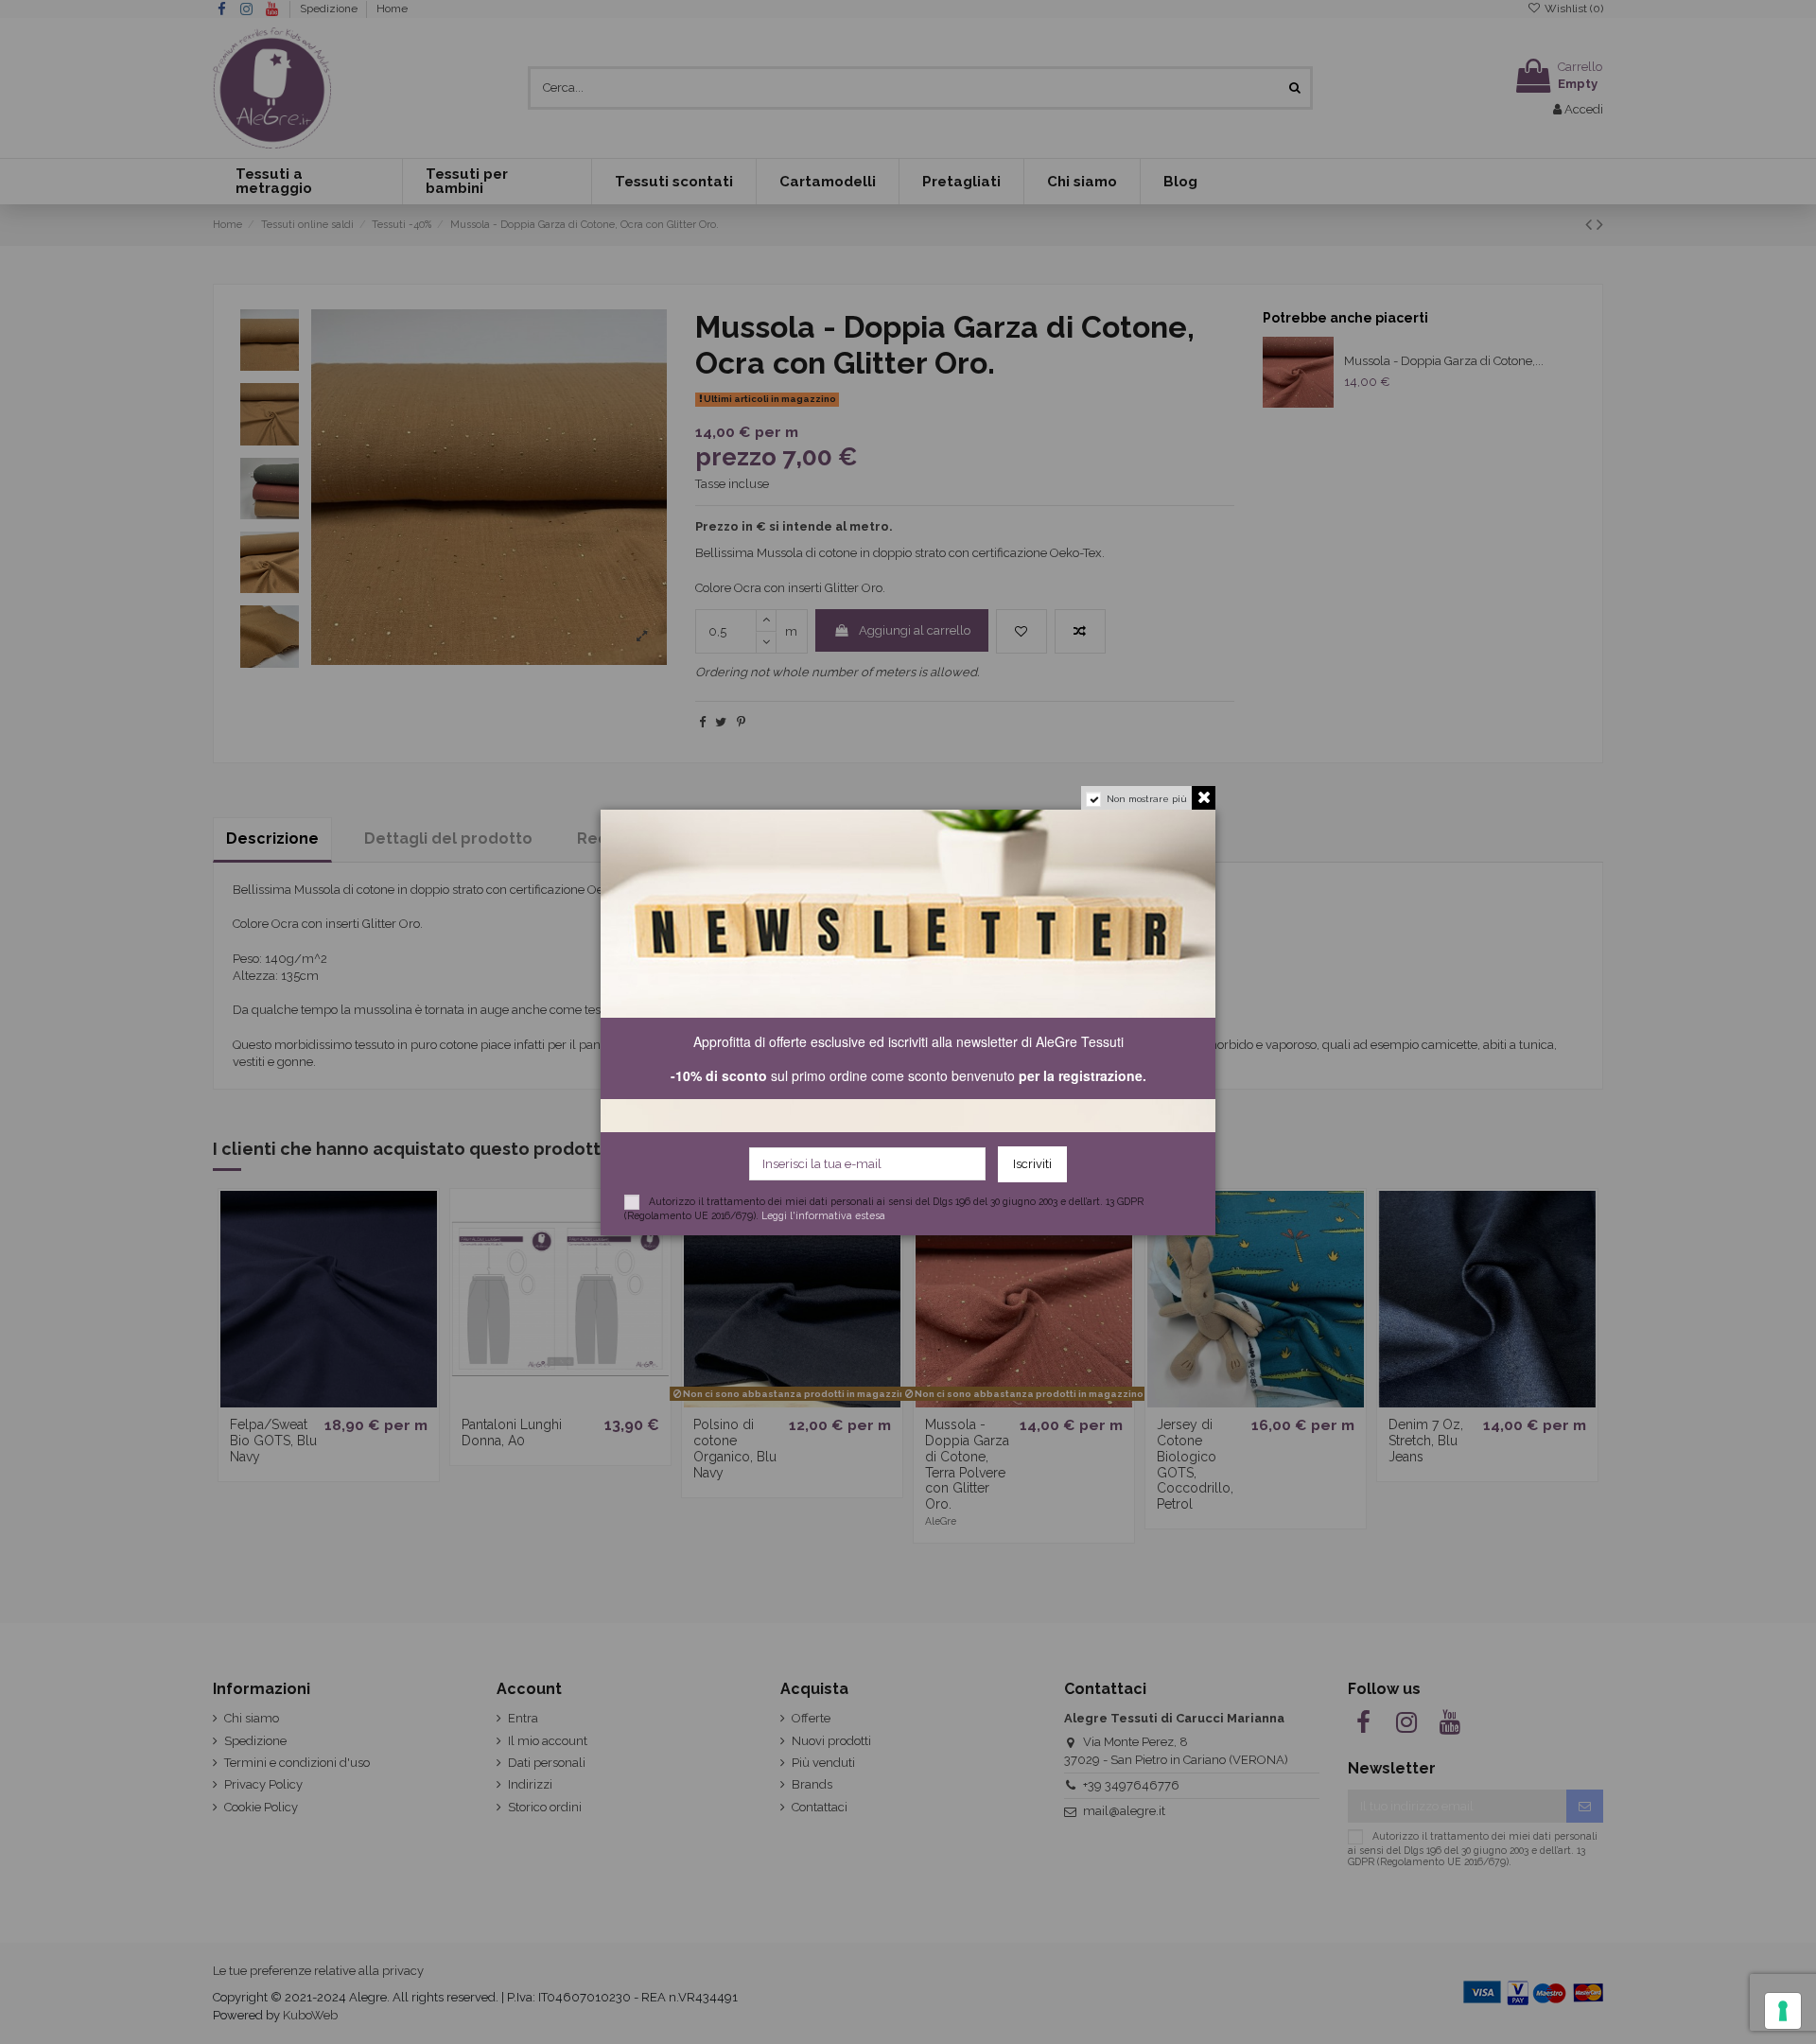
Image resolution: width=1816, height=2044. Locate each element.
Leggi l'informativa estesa (823, 1214)
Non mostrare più (1147, 799)
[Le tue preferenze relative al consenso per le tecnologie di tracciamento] (1783, 2011)
